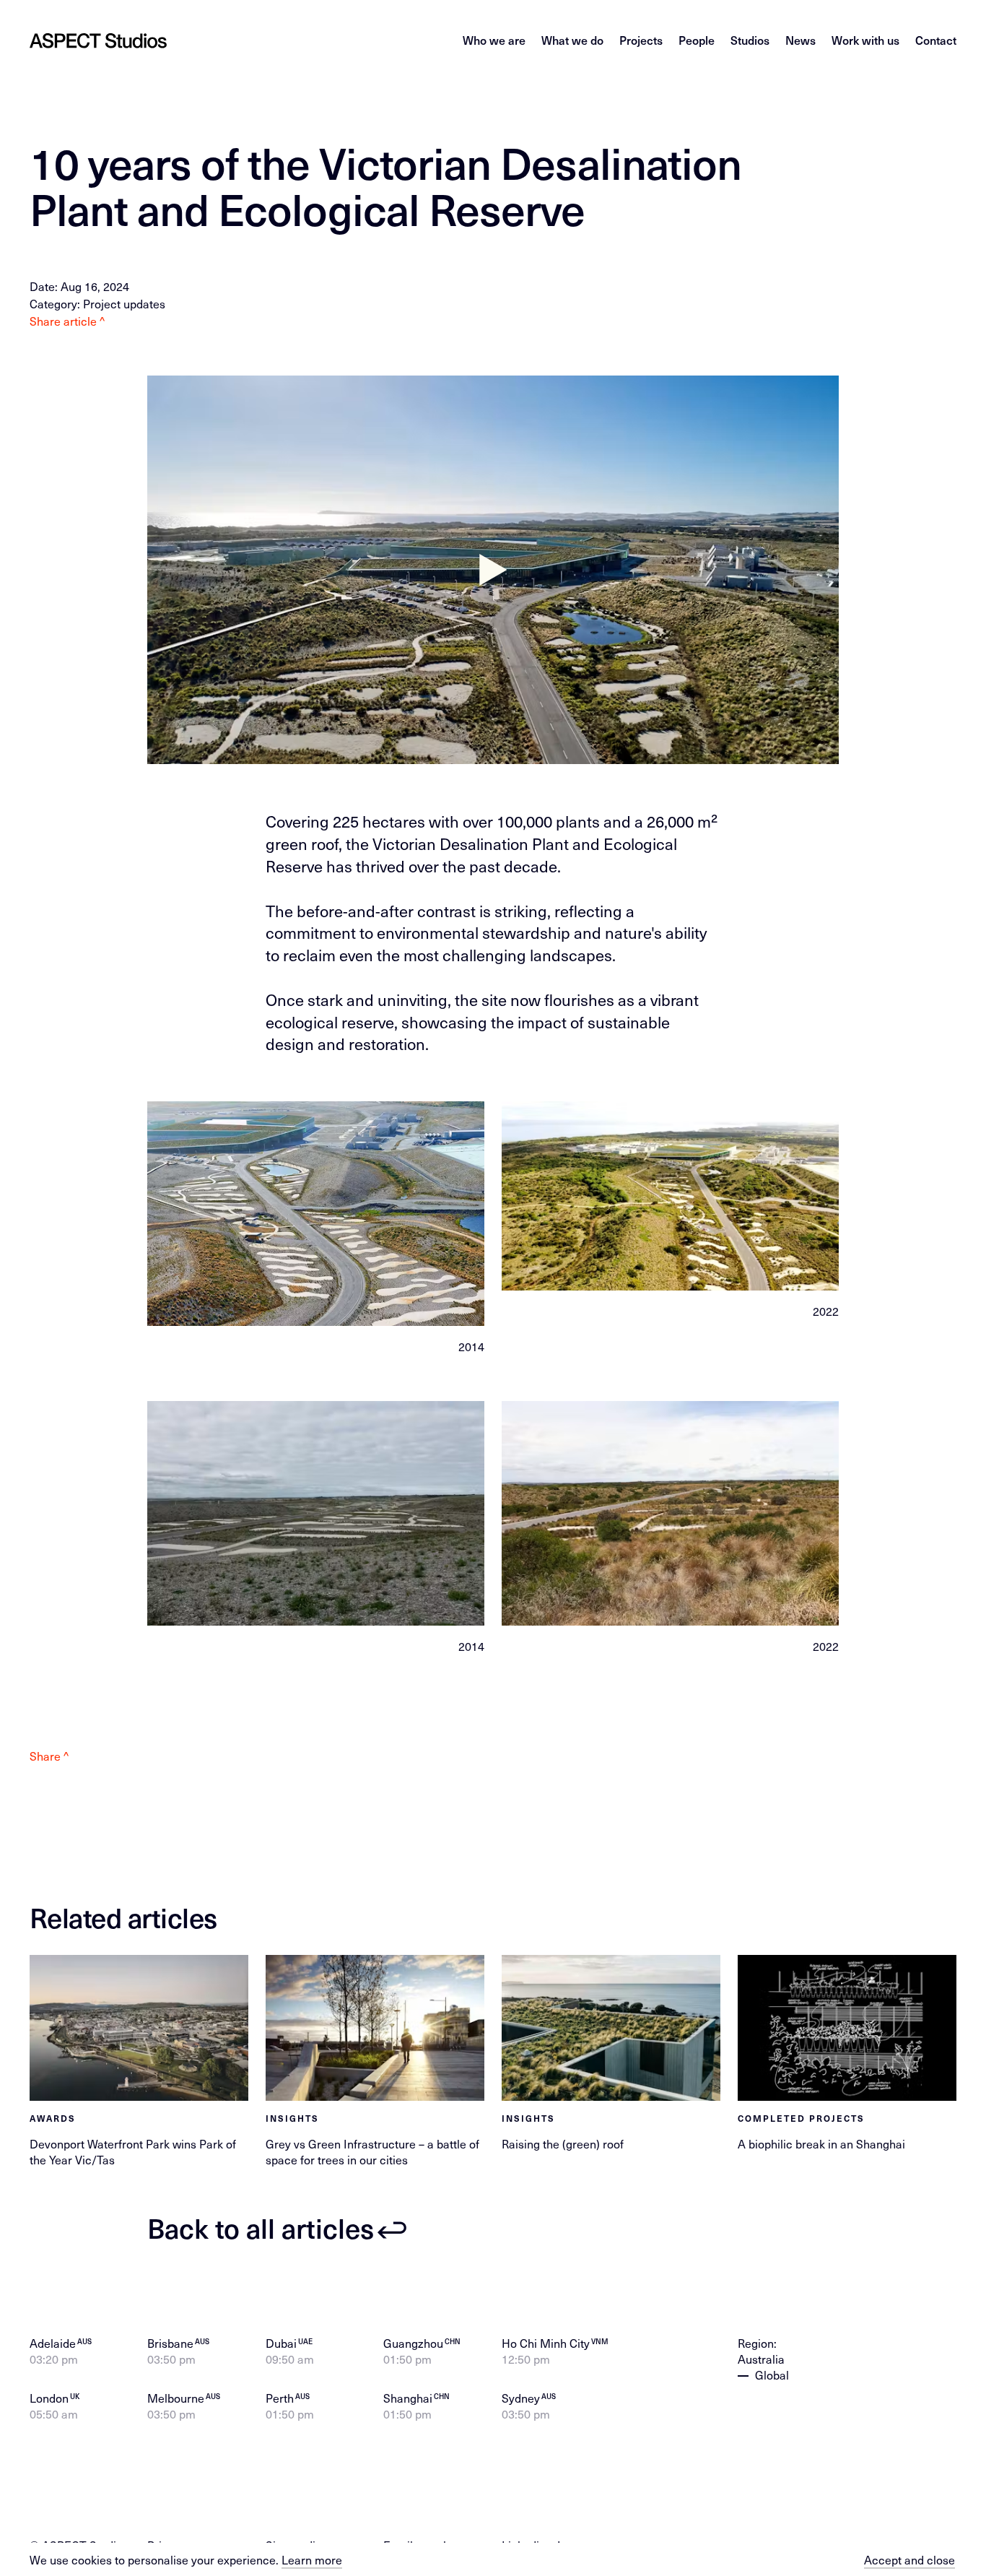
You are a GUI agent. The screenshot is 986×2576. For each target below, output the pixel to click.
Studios (750, 40)
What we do (572, 40)
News (800, 40)
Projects (641, 40)
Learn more (312, 2559)
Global (772, 2375)
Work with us (865, 40)
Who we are (494, 40)
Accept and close (909, 2559)
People (697, 40)
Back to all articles (261, 2228)
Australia (761, 2359)
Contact (936, 40)
